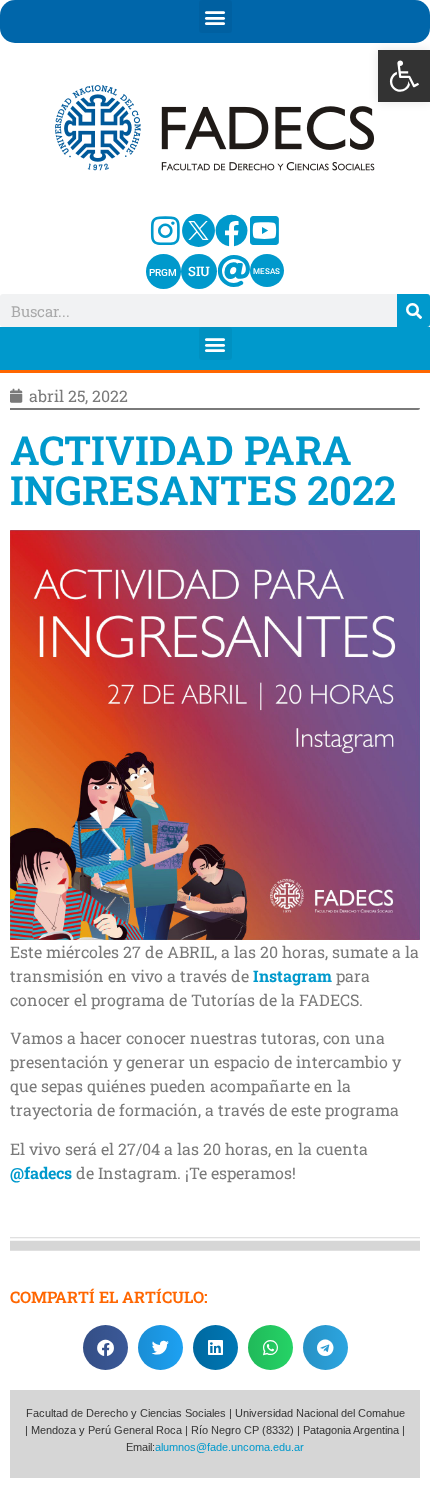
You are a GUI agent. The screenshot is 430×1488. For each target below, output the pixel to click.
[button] (404, 76)
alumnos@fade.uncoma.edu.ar (229, 1447)
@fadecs (41, 1172)
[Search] (413, 310)
